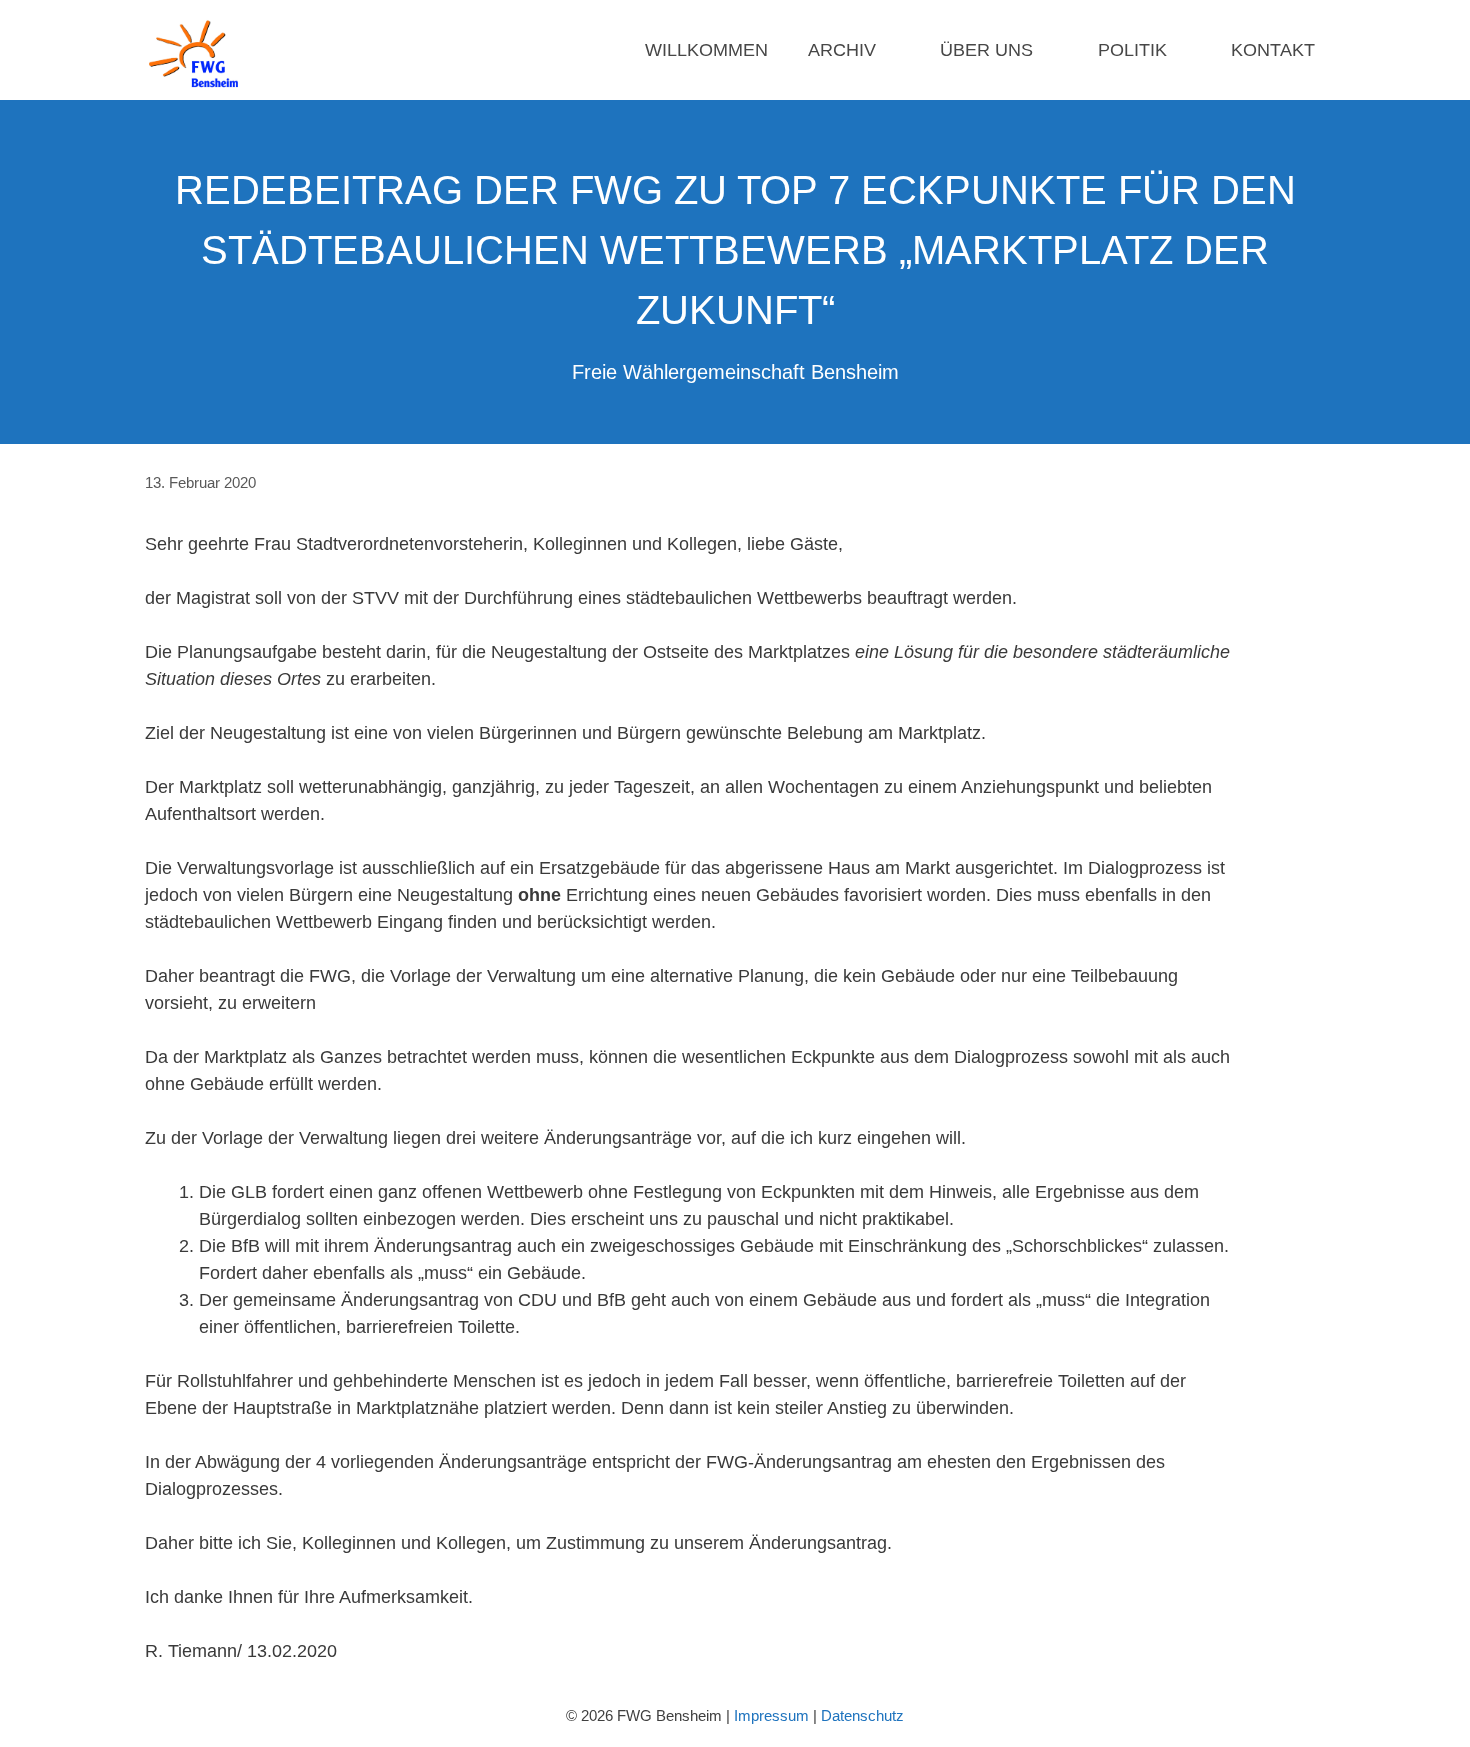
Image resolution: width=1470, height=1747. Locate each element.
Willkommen (706, 50)
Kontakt (1273, 50)
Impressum (771, 1715)
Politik (1132, 50)
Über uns (986, 50)
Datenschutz (862, 1715)
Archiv (842, 50)
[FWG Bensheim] (198, 50)
